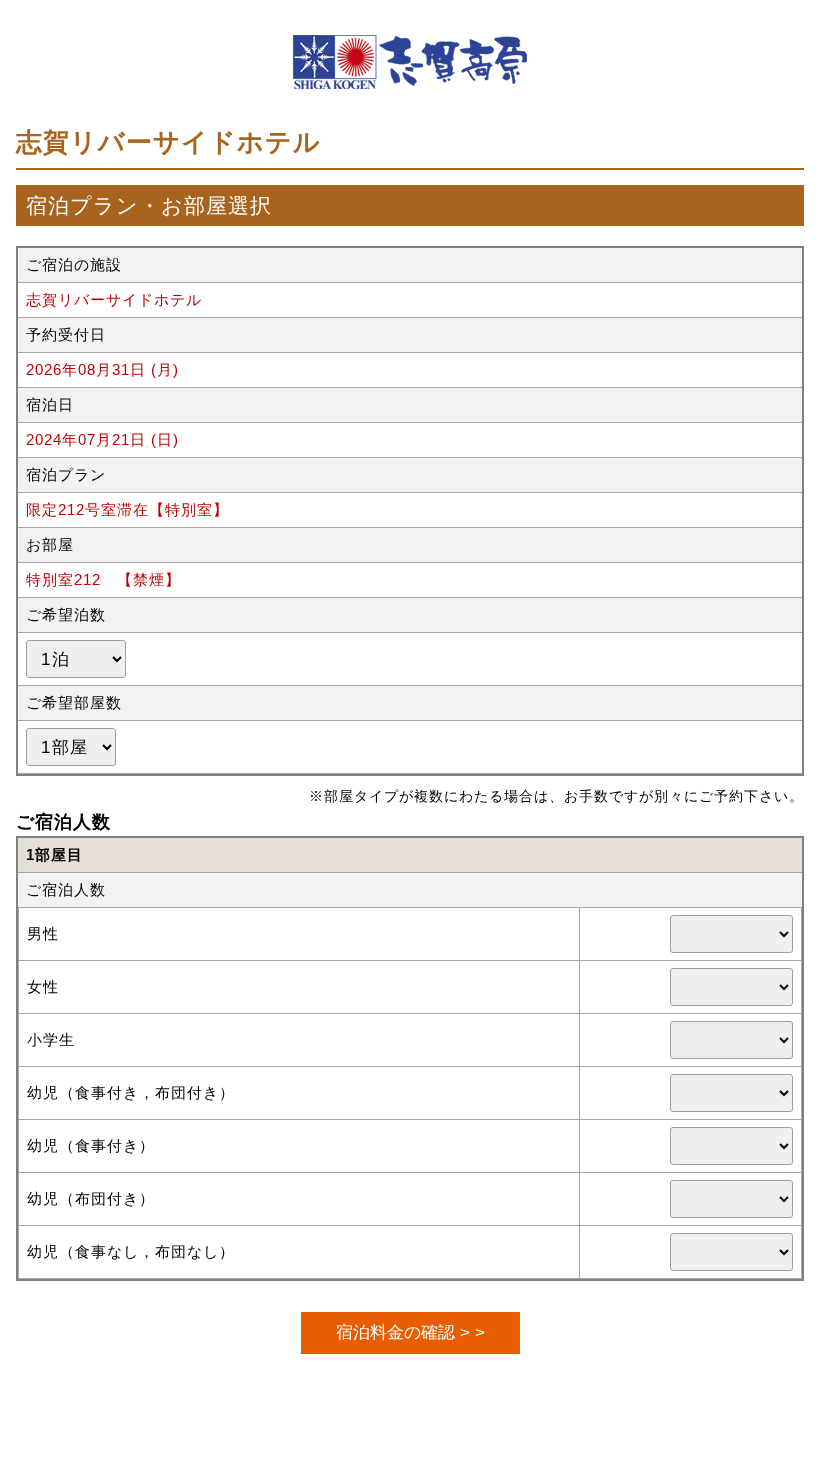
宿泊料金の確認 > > (410, 1332)
